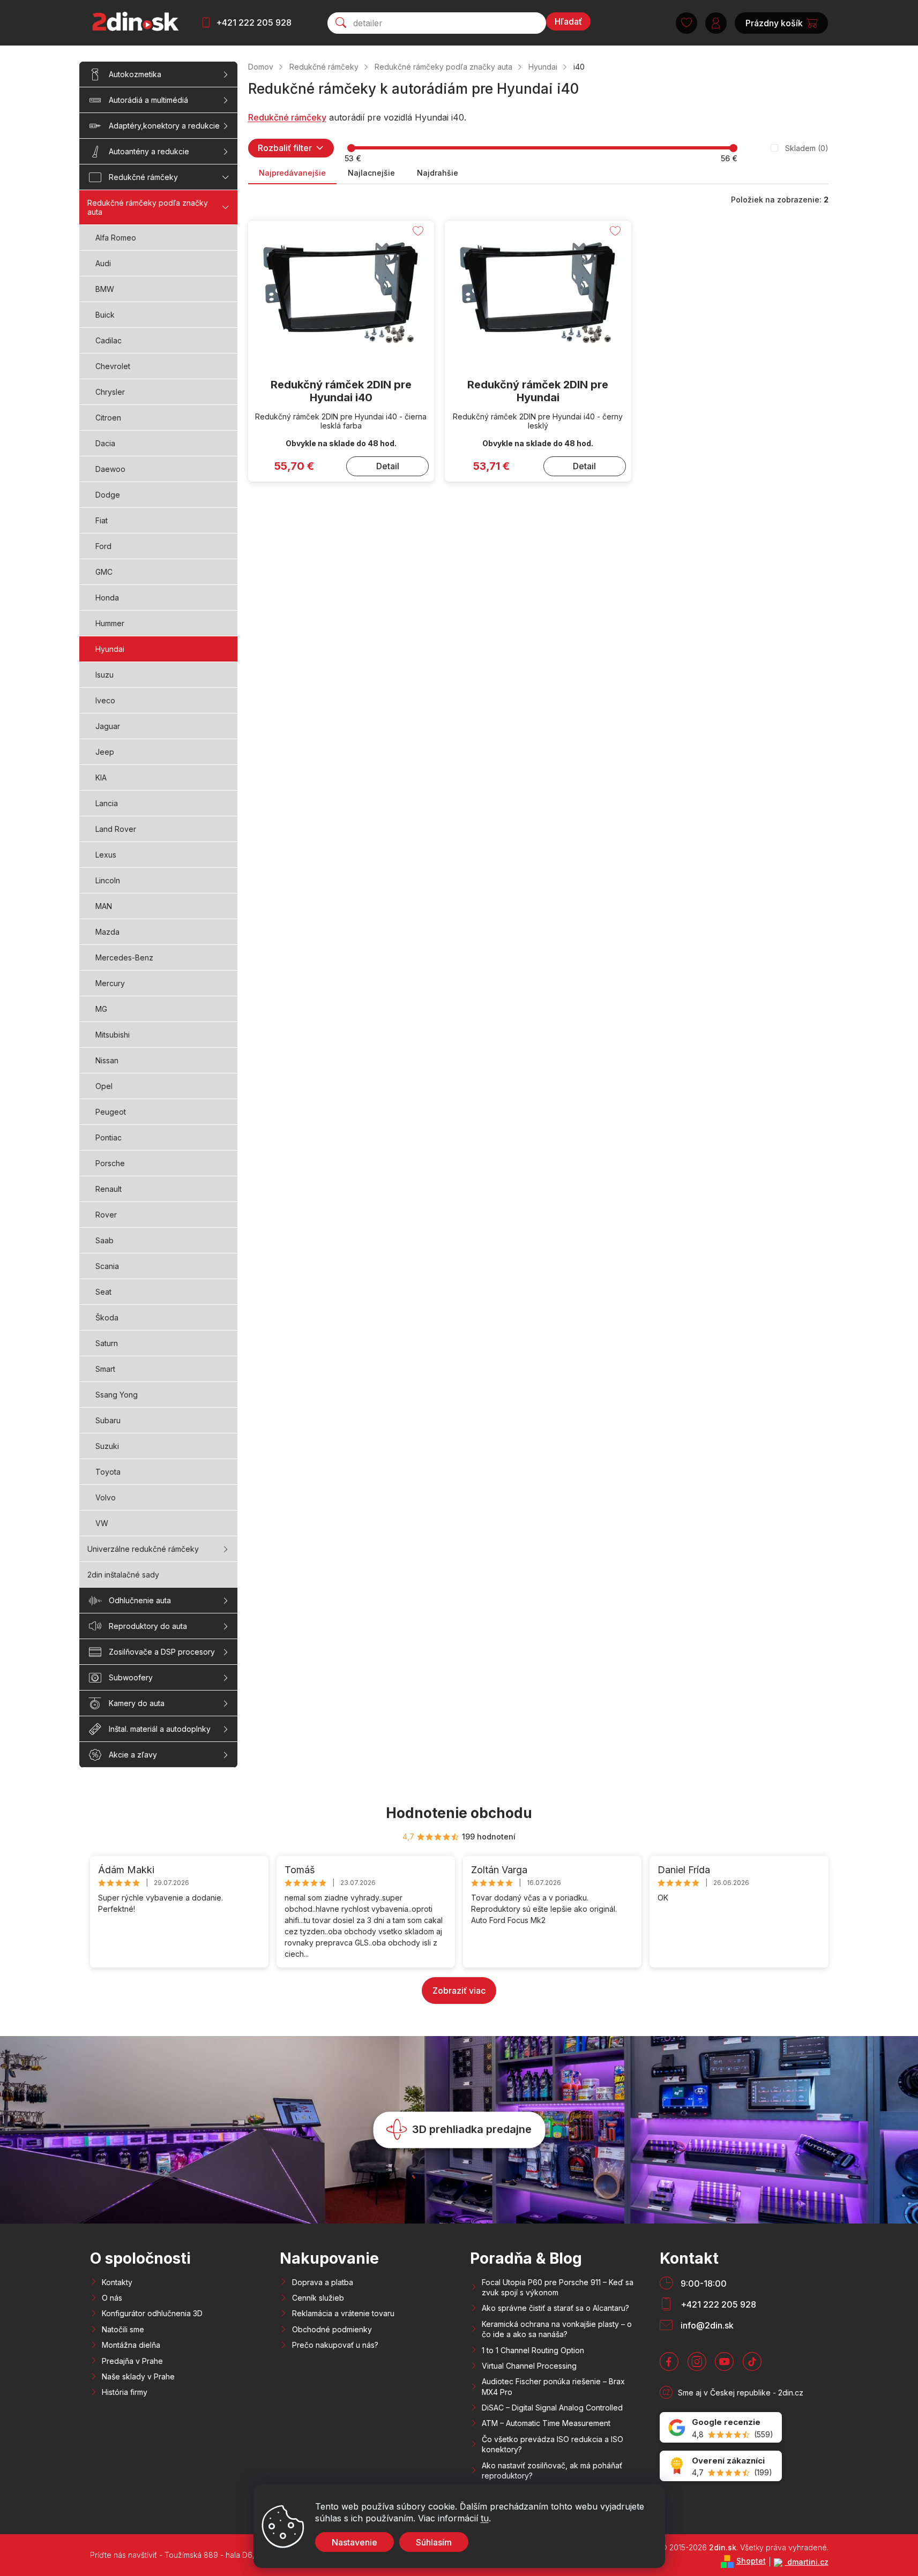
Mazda (107, 932)
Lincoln (108, 880)
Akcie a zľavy (133, 1755)
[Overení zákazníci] (721, 2466)
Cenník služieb (318, 2298)
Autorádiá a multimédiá (148, 100)
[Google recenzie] (721, 2427)
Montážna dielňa (131, 2345)
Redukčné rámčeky (143, 177)
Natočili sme (123, 2329)
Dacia (105, 443)
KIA (101, 778)
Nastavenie (354, 2542)
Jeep (105, 752)
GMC (104, 572)
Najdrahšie (438, 173)
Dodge (108, 495)
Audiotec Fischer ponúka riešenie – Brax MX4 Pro (553, 2386)
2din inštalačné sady (123, 1575)
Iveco (105, 700)
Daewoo (110, 469)
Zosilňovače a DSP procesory (162, 1652)
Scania (107, 1266)
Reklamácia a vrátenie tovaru (343, 2313)
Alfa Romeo (116, 238)
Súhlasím (434, 2542)
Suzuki (107, 1446)
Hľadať (568, 21)
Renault (109, 1189)
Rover (106, 1215)
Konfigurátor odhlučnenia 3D (152, 2313)
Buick (105, 315)
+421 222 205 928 (254, 22)
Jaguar (108, 726)
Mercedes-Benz (124, 957)
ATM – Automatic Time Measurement (546, 2423)
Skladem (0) (807, 148)
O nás (112, 2298)
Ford (103, 546)
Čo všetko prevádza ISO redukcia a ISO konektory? (553, 2444)
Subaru (108, 1420)
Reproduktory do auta (148, 1626)
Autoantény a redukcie (149, 151)
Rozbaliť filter (285, 148)
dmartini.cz (807, 2562)
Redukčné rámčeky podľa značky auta (148, 207)
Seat (103, 1292)
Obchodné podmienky (332, 2329)
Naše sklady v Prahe (138, 2376)
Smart (105, 1369)
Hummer (110, 623)
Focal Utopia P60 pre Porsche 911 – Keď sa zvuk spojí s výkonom (558, 2287)
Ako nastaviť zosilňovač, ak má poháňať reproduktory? (552, 2470)
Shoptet (751, 2561)
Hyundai (110, 649)
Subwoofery (131, 1677)
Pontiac (109, 1137)
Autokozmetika (135, 74)
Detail (388, 466)
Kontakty (117, 2282)
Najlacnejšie (371, 173)
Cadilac (109, 340)
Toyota (108, 1472)
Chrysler (110, 392)
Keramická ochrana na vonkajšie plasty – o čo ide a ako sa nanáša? (557, 2329)
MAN (104, 906)
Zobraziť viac (459, 1991)
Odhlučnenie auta (140, 1600)
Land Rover (116, 829)
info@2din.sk (707, 2325)
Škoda (107, 1317)
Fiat (102, 520)
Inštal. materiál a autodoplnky (160, 1729)
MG (101, 1009)
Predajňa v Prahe (132, 2361)
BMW (105, 289)
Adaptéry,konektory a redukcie (164, 126)
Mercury (110, 983)
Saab (105, 1240)
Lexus (106, 855)
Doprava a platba (323, 2282)
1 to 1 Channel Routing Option (533, 2350)
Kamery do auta (137, 1703)
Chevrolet (113, 366)
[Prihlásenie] (716, 23)
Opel (104, 1086)
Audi (103, 263)
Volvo (106, 1497)
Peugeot (111, 1112)
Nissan (107, 1060)
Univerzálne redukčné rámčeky (143, 1549)
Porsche (110, 1163)
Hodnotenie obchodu (459, 1813)
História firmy (125, 2392)
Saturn (107, 1343)
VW (102, 1523)
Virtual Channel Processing (529, 2366)
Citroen (108, 418)
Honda (107, 598)
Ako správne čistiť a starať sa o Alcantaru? (555, 2308)
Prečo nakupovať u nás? (335, 2345)
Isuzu (105, 675)
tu (485, 2518)
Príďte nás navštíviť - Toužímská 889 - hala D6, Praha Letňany (199, 2555)
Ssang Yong (117, 1395)
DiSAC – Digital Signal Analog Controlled (552, 2408)
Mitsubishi (113, 1035)
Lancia (107, 803)
